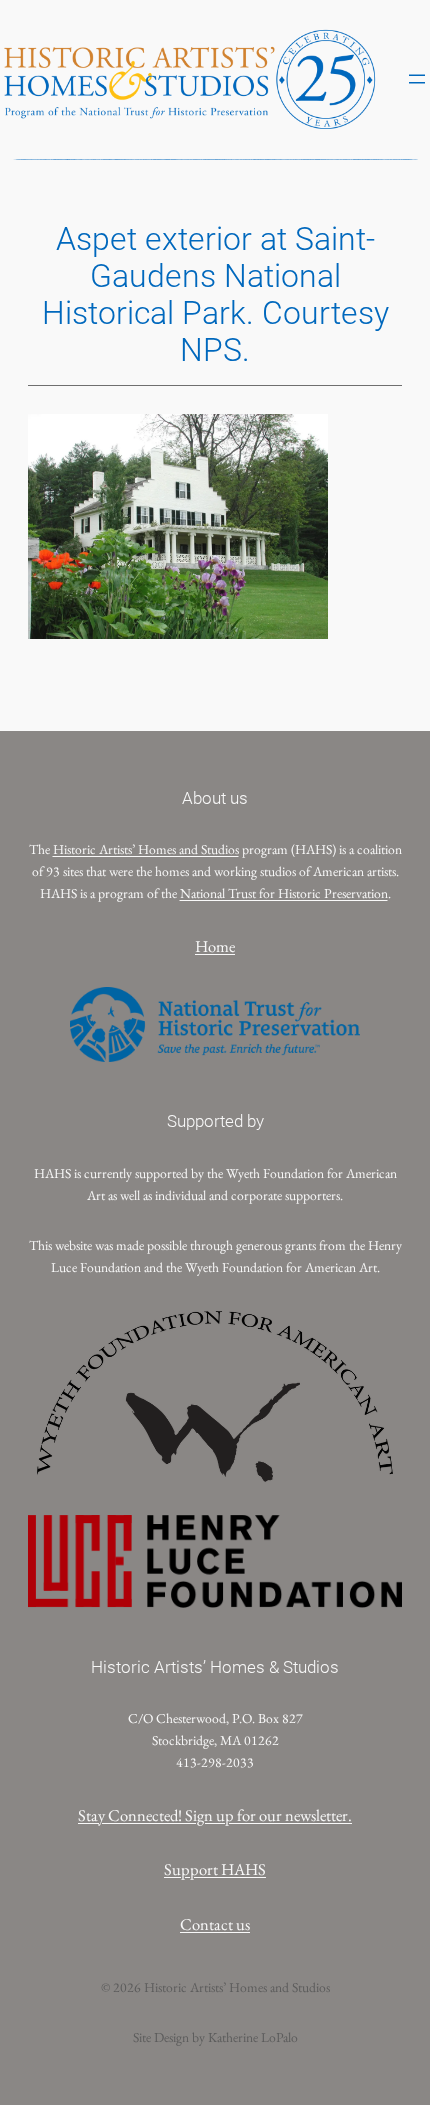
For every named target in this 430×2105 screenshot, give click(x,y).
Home (215, 946)
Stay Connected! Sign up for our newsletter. (215, 1815)
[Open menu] (417, 79)
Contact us (215, 1924)
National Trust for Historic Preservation (284, 893)
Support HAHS (215, 1869)
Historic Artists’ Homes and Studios (146, 849)
